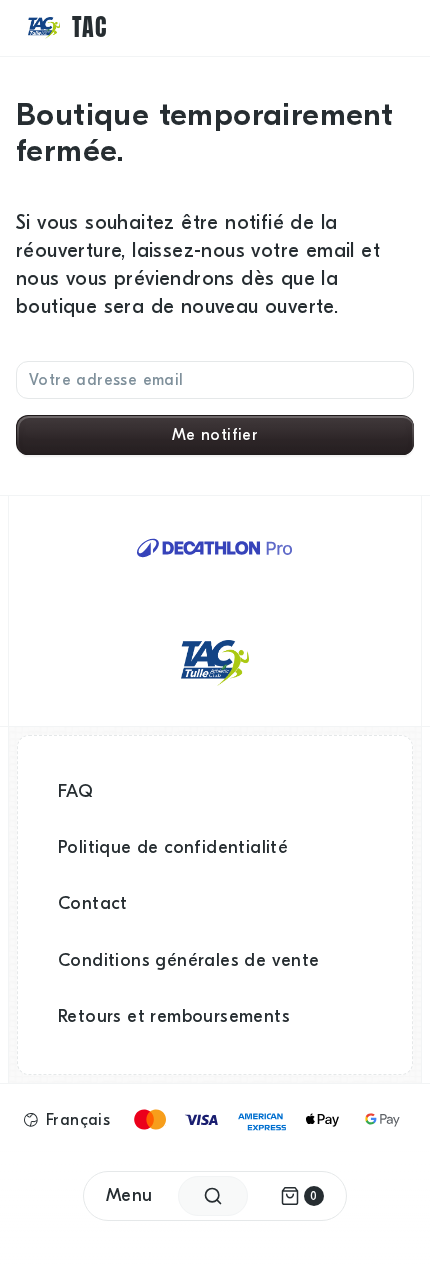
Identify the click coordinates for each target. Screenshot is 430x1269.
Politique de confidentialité (173, 847)
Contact (93, 903)
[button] (67, 1120)
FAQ (75, 791)
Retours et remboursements (174, 1016)
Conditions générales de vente (189, 960)
